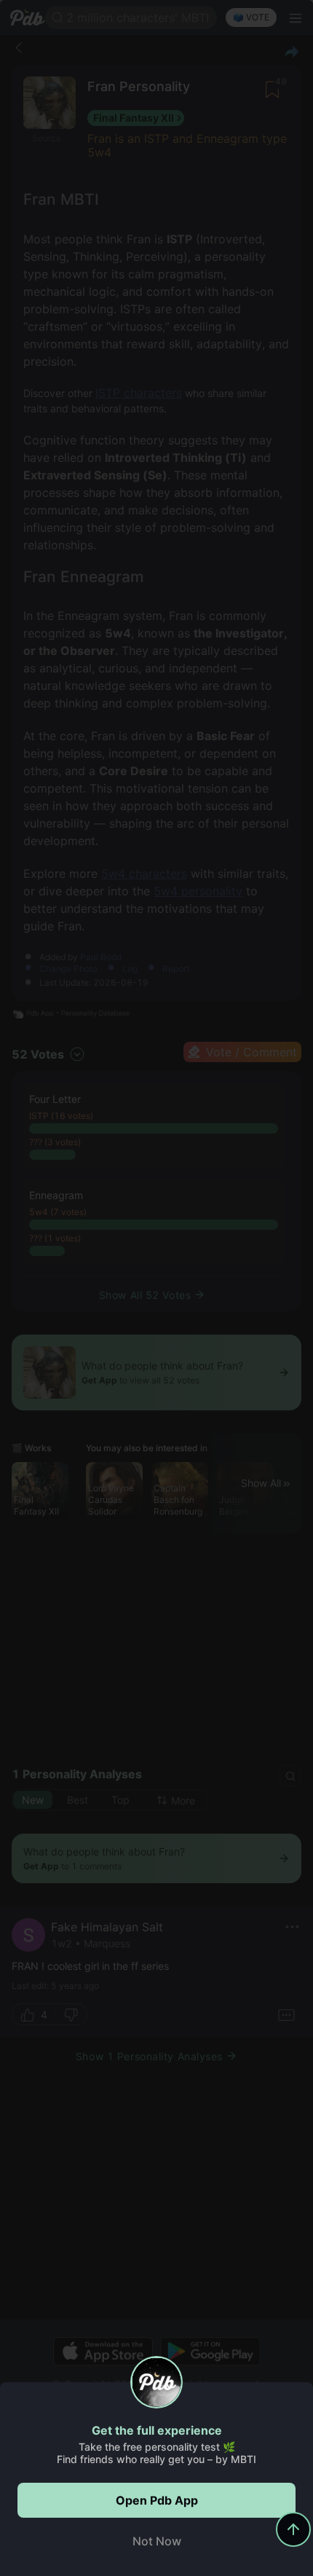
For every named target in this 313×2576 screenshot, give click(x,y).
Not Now (157, 2541)
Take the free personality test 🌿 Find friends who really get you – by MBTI (156, 2453)
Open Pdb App (157, 2500)
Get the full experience (157, 2430)
